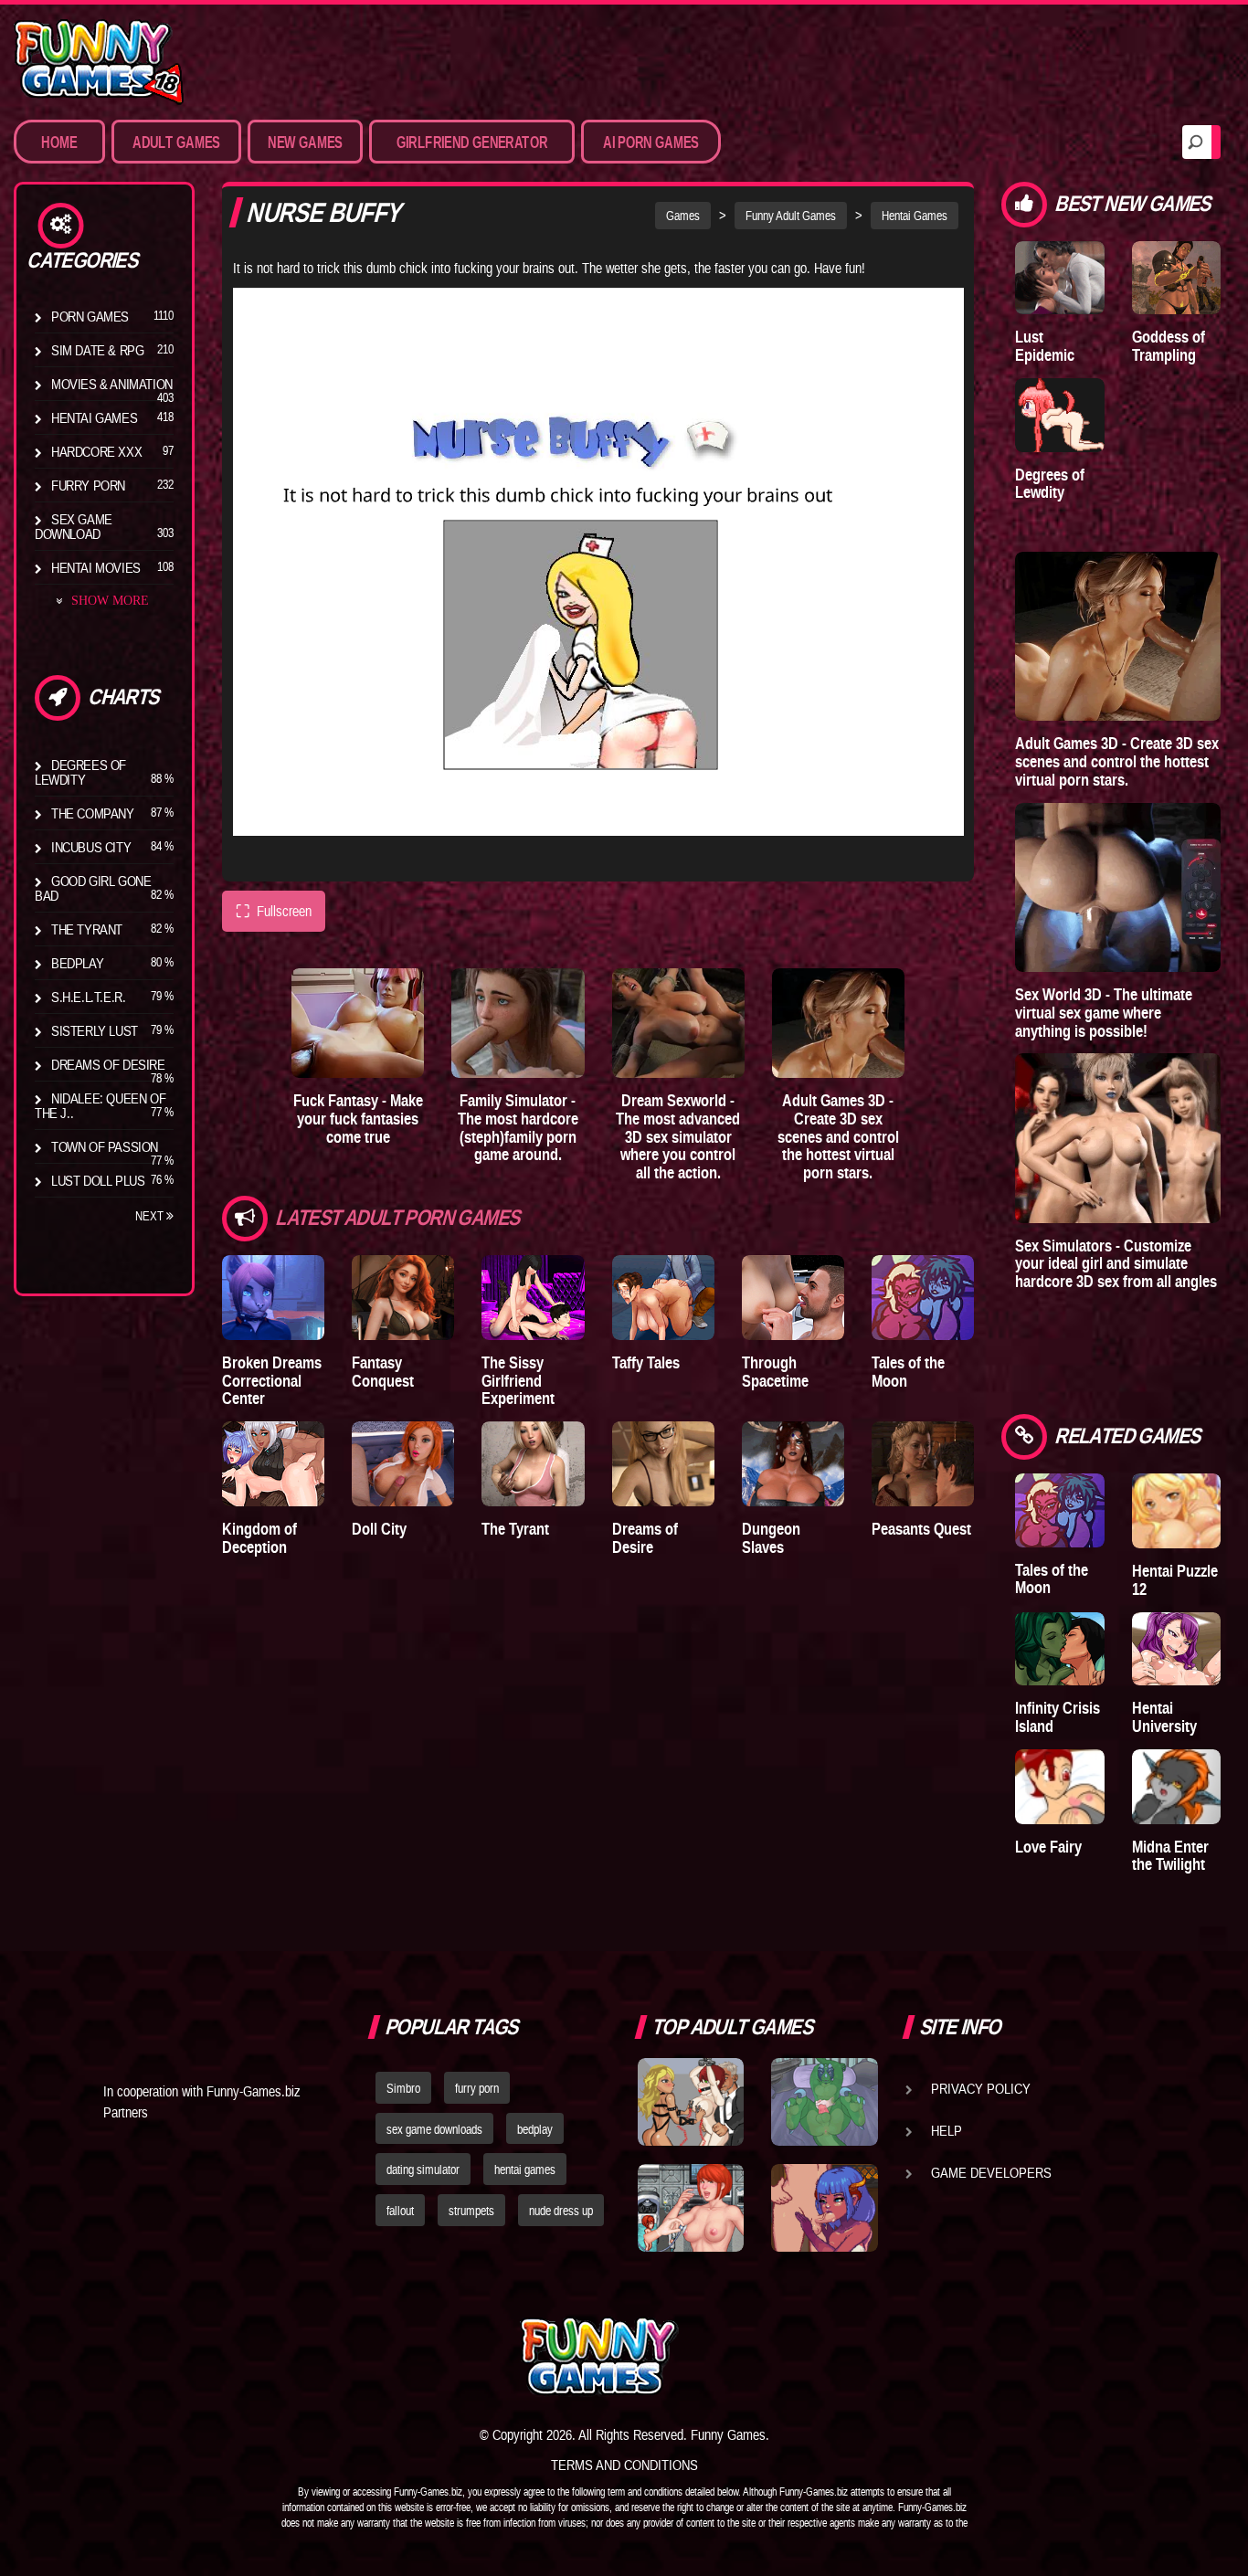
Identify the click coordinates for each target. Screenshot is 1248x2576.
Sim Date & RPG (97, 350)
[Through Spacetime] (793, 1298)
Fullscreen (274, 911)
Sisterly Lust (95, 1030)
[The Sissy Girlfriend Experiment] (533, 1298)
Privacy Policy (981, 2088)
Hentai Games (94, 417)
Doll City (379, 1529)
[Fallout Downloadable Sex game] (691, 2208)
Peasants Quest (921, 1529)
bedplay (535, 2129)
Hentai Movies (96, 567)
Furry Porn (88, 485)
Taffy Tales (646, 1362)
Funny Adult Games (791, 216)
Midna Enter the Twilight (1170, 1856)
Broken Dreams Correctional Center (272, 1381)
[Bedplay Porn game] (824, 2102)
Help (947, 2130)
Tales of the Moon (908, 1372)
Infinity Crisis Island (1058, 1717)
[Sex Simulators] (1118, 1138)
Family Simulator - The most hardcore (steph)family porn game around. (518, 1127)
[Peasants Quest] (923, 1464)
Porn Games (90, 316)
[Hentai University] (1176, 1649)
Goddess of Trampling (1169, 346)
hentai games (525, 2170)
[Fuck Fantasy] (358, 1023)
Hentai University (1164, 1717)
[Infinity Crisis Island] (1059, 1649)
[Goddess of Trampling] (1176, 278)
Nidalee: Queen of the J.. (100, 1105)
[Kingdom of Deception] (273, 1464)
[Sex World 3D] (1118, 887)
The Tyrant (87, 929)
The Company (93, 813)
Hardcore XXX (96, 451)
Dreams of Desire (108, 1064)
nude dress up (561, 2211)
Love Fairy (1048, 1847)
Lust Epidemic (1045, 346)
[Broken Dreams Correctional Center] (273, 1298)
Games (683, 216)
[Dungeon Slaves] (793, 1464)
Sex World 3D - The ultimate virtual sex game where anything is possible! (1104, 1013)
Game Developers (991, 2172)
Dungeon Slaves (771, 1538)
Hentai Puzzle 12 (1175, 1580)
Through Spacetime (775, 1372)
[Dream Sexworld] (678, 1023)
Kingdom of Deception (259, 1538)
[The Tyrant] (533, 1464)
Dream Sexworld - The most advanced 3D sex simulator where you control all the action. (678, 1136)
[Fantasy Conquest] (403, 1298)
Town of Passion (105, 1146)
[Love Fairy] (1059, 1787)
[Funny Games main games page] (832, 2356)
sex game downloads (434, 2129)
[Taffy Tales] (663, 1298)
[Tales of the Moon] (923, 1298)
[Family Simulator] (518, 1023)
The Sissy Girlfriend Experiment (518, 1381)
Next (151, 1216)
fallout (400, 2211)
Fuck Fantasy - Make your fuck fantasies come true (358, 1119)
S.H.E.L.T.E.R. (88, 997)
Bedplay (77, 963)
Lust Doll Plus (98, 1180)
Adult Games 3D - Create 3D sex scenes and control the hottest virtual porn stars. (838, 1136)
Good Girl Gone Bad (93, 888)
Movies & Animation (112, 384)
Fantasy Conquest (383, 1372)
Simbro (403, 2088)
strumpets (471, 2211)
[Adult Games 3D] (838, 1023)
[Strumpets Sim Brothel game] (824, 2208)
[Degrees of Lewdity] (1059, 415)
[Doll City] (403, 1464)
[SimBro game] (691, 2102)
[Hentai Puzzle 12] (1176, 1511)
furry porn (477, 2088)
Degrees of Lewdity (80, 772)
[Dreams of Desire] (663, 1464)
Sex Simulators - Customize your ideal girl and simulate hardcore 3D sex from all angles (1116, 1264)
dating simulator (423, 2170)
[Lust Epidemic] (1059, 278)
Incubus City (91, 847)
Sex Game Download (74, 526)
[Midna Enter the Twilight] (1176, 1787)
